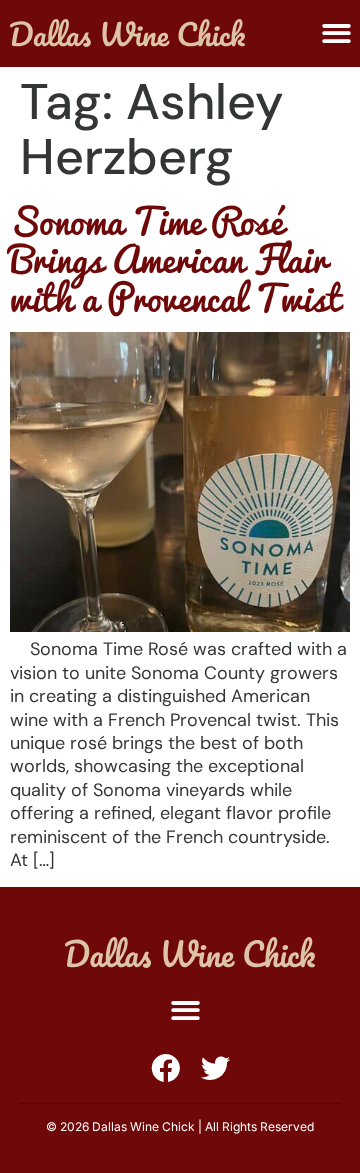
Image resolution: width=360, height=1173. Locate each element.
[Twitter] (215, 1068)
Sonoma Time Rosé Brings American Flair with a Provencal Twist (175, 258)
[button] (185, 1011)
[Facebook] (165, 1068)
